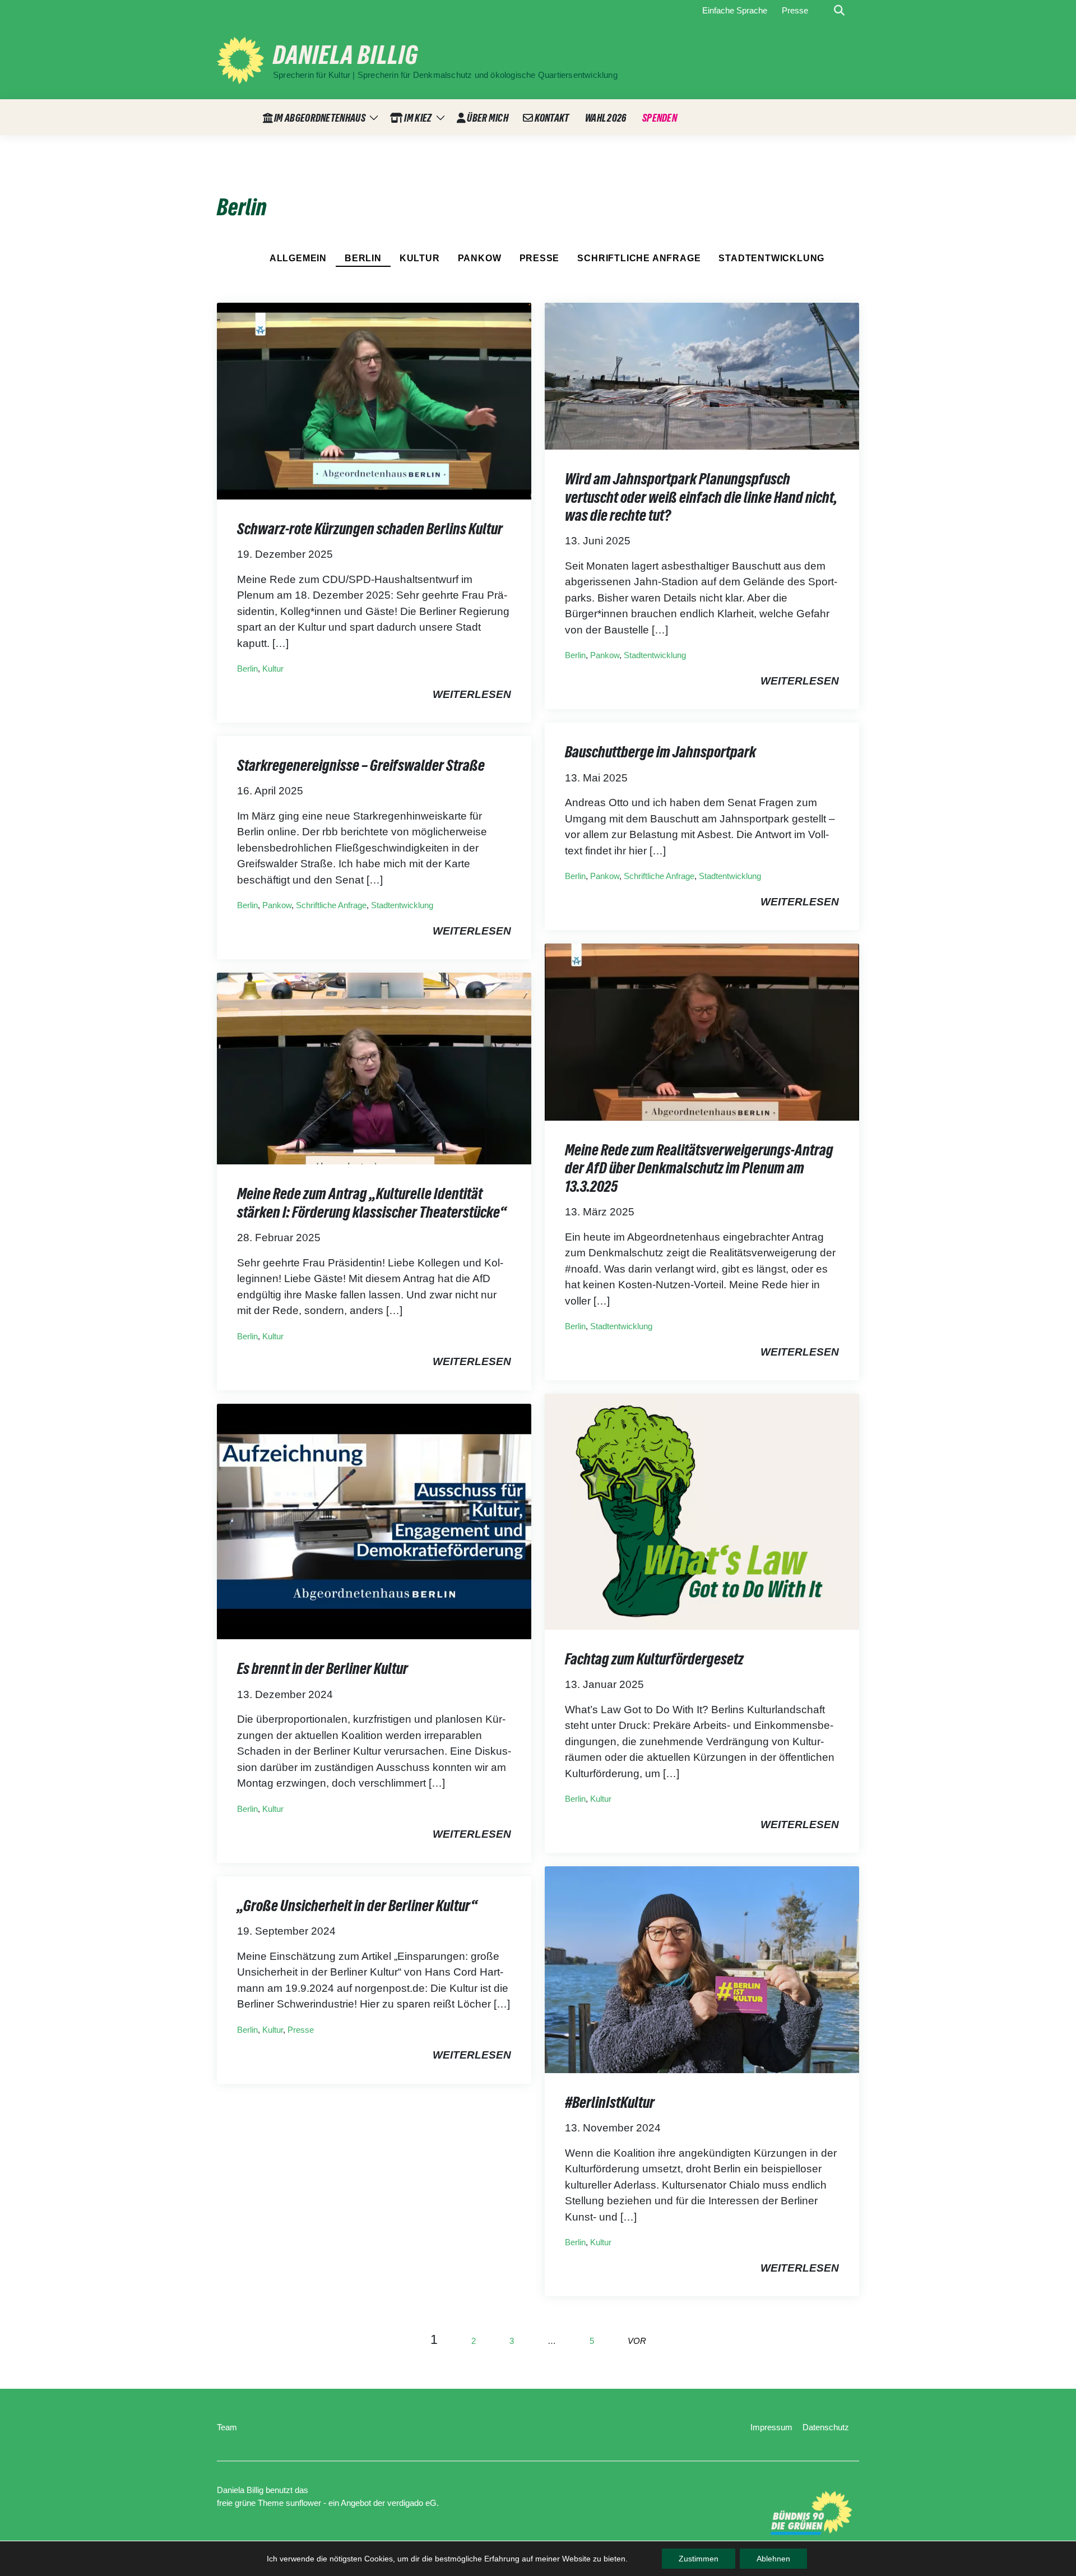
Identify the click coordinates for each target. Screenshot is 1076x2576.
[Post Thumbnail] (374, 400)
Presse (540, 258)
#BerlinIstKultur (610, 2102)
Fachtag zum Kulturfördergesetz (654, 1659)
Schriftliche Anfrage (639, 258)
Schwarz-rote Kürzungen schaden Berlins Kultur (370, 529)
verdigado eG (412, 2503)
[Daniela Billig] (240, 60)
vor (637, 2341)
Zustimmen (699, 2559)
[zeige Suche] (839, 11)
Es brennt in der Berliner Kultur (323, 1668)
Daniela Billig (345, 55)
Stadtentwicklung (771, 258)
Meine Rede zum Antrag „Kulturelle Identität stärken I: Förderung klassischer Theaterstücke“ (372, 1203)
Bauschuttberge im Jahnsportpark (660, 752)
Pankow (480, 258)
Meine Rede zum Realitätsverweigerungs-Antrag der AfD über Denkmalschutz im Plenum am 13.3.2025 (699, 1168)
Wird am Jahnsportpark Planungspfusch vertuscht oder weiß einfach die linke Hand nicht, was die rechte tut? (701, 497)
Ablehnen (773, 2559)
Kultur (420, 258)
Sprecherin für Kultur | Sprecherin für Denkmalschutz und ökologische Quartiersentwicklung (445, 75)
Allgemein (298, 258)
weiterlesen (472, 694)
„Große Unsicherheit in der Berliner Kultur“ (357, 1906)
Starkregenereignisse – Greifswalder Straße (361, 765)
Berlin (363, 258)
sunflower (303, 2503)
